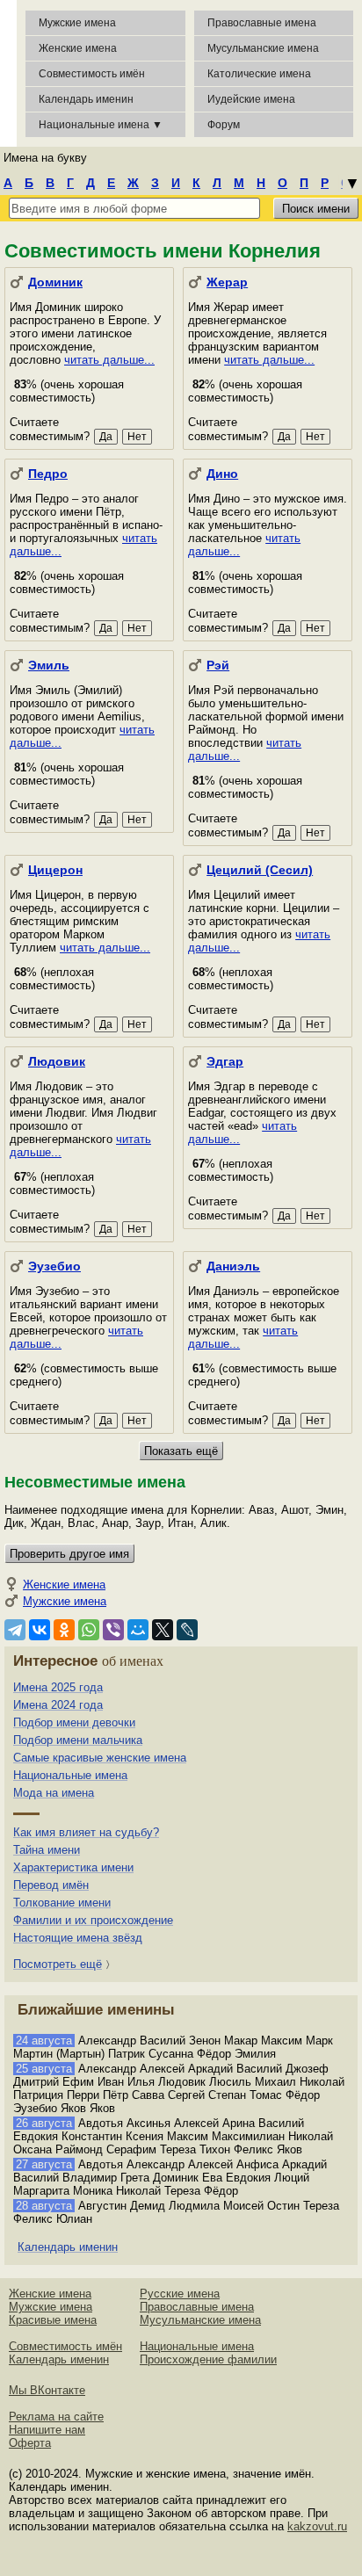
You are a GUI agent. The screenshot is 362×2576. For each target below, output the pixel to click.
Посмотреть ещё (58, 1964)
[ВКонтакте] (40, 1630)
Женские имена (78, 48)
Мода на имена (54, 1793)
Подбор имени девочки (74, 1722)
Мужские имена (77, 23)
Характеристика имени (73, 1867)
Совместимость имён (65, 2346)
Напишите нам (47, 2430)
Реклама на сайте (56, 2417)
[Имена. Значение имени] (8, 73)
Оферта (30, 2443)
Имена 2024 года (58, 1705)
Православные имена (262, 23)
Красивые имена (53, 2320)
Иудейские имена (251, 99)
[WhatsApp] (89, 1630)
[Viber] (113, 1630)
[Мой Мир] (138, 1630)
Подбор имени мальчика (78, 1740)
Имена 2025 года (58, 1687)
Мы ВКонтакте (47, 2390)
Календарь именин (86, 99)
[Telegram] (15, 1630)
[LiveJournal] (187, 1630)
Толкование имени (62, 1903)
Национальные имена (70, 1775)
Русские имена (180, 2294)
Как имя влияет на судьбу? (86, 1832)
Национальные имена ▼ (101, 125)
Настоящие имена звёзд (78, 1938)
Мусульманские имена (263, 48)
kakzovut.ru (317, 2526)
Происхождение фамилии (208, 2359)
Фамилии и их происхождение (93, 1920)
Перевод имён (51, 1885)
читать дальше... (109, 360)
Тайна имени (47, 1850)
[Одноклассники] (64, 1630)
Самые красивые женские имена (100, 1758)
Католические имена (259, 74)
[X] (163, 1630)
